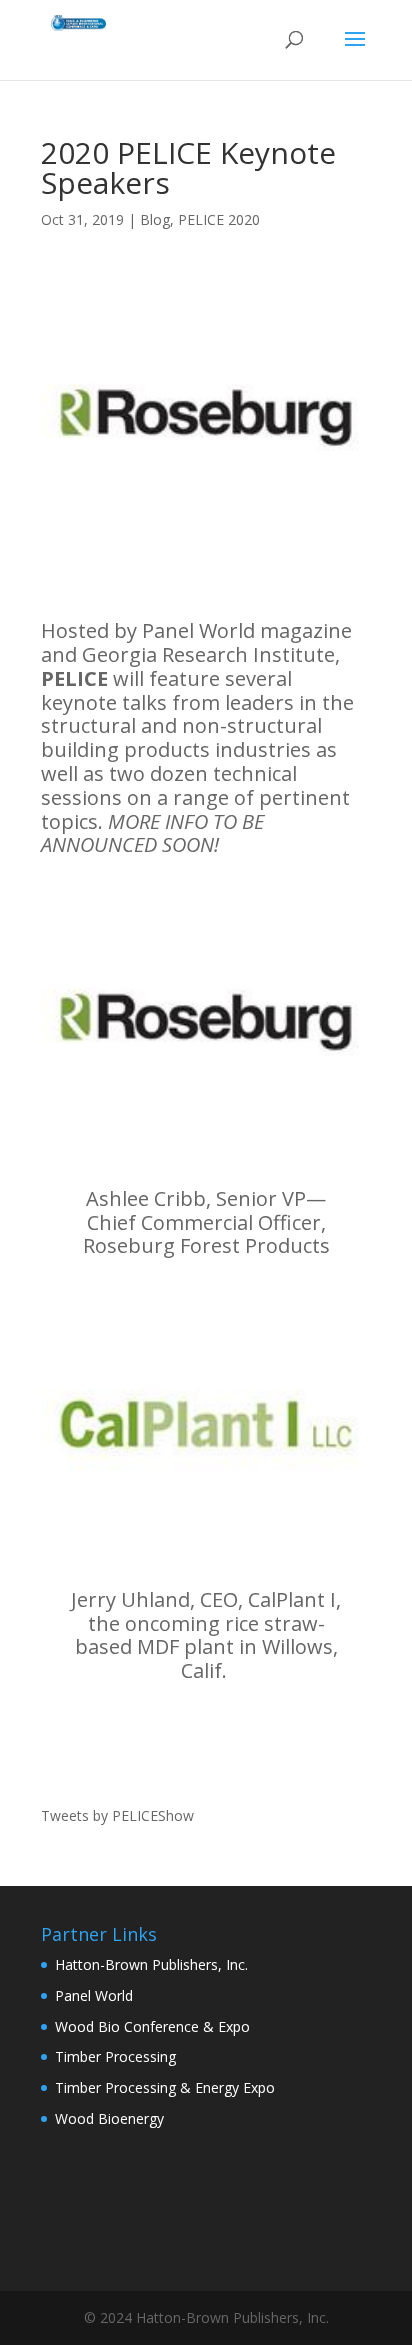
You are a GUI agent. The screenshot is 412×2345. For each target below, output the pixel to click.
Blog (155, 219)
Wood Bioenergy (109, 2118)
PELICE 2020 (219, 219)
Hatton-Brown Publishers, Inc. (151, 1964)
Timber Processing (115, 2056)
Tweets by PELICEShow (117, 1815)
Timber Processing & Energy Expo (165, 2087)
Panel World (94, 1995)
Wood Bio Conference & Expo (152, 2026)
